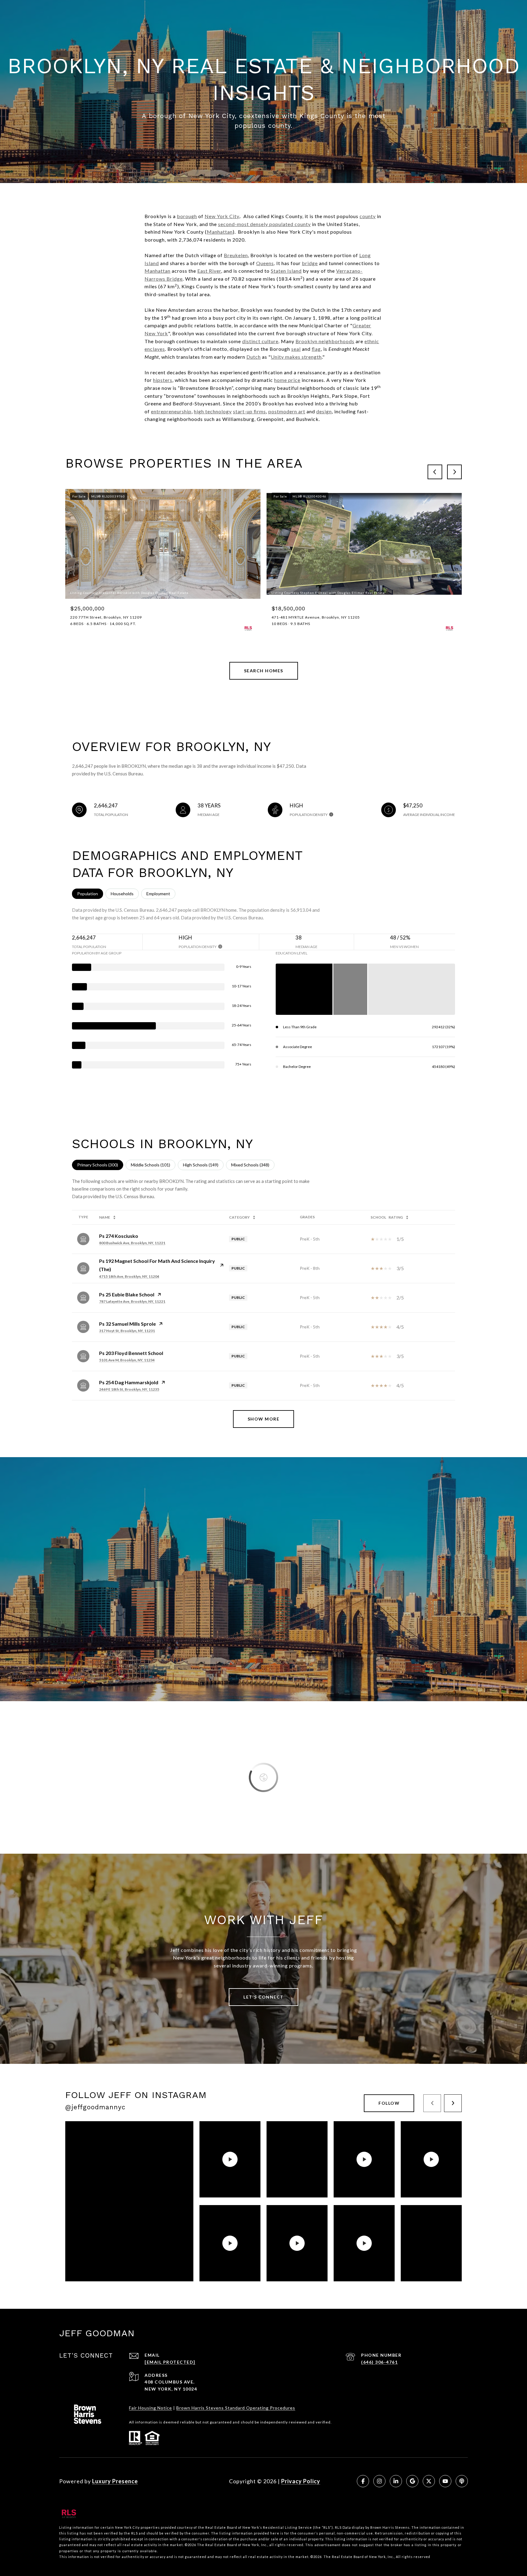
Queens (265, 263)
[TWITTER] (429, 2481)
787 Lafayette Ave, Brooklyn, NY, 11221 (132, 1301)
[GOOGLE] (412, 2481)
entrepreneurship (171, 411)
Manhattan (220, 232)
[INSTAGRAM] (379, 2481)
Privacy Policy (301, 2481)
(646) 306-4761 (379, 2362)
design (324, 411)
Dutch (254, 357)
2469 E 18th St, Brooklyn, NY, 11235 (129, 1389)
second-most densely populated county (264, 224)
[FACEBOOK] (363, 2481)
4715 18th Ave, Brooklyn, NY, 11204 (129, 1276)
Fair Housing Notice (151, 2408)
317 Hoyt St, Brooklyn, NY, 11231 (127, 1331)
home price (287, 380)
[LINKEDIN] (396, 2481)
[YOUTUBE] (445, 2481)
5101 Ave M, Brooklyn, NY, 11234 (127, 1360)
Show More (264, 1419)
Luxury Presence (115, 2481)
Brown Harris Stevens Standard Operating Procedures (236, 2408)
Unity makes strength (296, 357)
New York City (222, 216)
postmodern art (287, 411)
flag (316, 349)
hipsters (163, 380)
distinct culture (260, 341)
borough (187, 216)
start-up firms (249, 411)
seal (296, 349)
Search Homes (264, 671)
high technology (213, 411)
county (368, 216)
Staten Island (286, 271)
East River (209, 271)
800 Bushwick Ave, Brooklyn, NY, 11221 (132, 1243)
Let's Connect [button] (263, 1997)
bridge (310, 263)
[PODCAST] (462, 2481)
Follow (389, 2103)
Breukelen (236, 255)
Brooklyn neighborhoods (325, 341)
